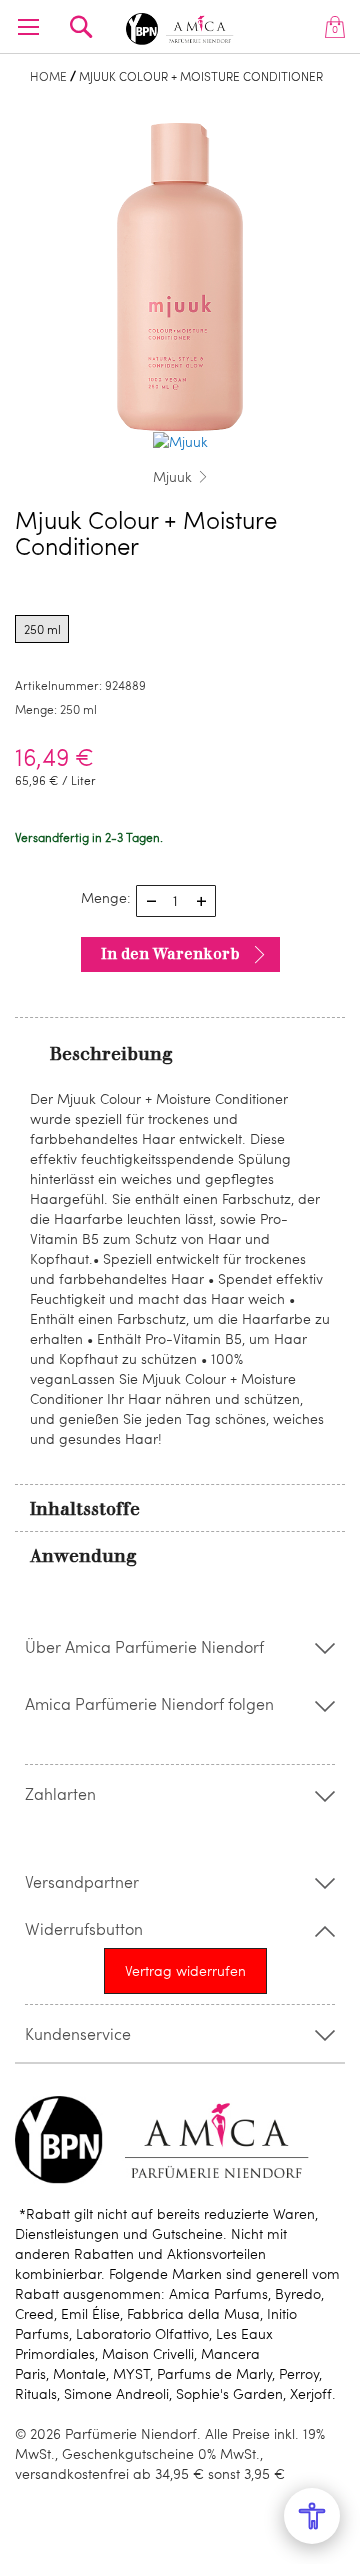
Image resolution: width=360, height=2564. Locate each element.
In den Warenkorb (170, 954)
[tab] (180, 1053)
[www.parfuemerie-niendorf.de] (180, 25)
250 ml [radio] (42, 629)
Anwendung (83, 1556)
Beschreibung (111, 1054)
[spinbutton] (176, 901)
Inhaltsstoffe (85, 1509)
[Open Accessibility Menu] (312, 2516)
